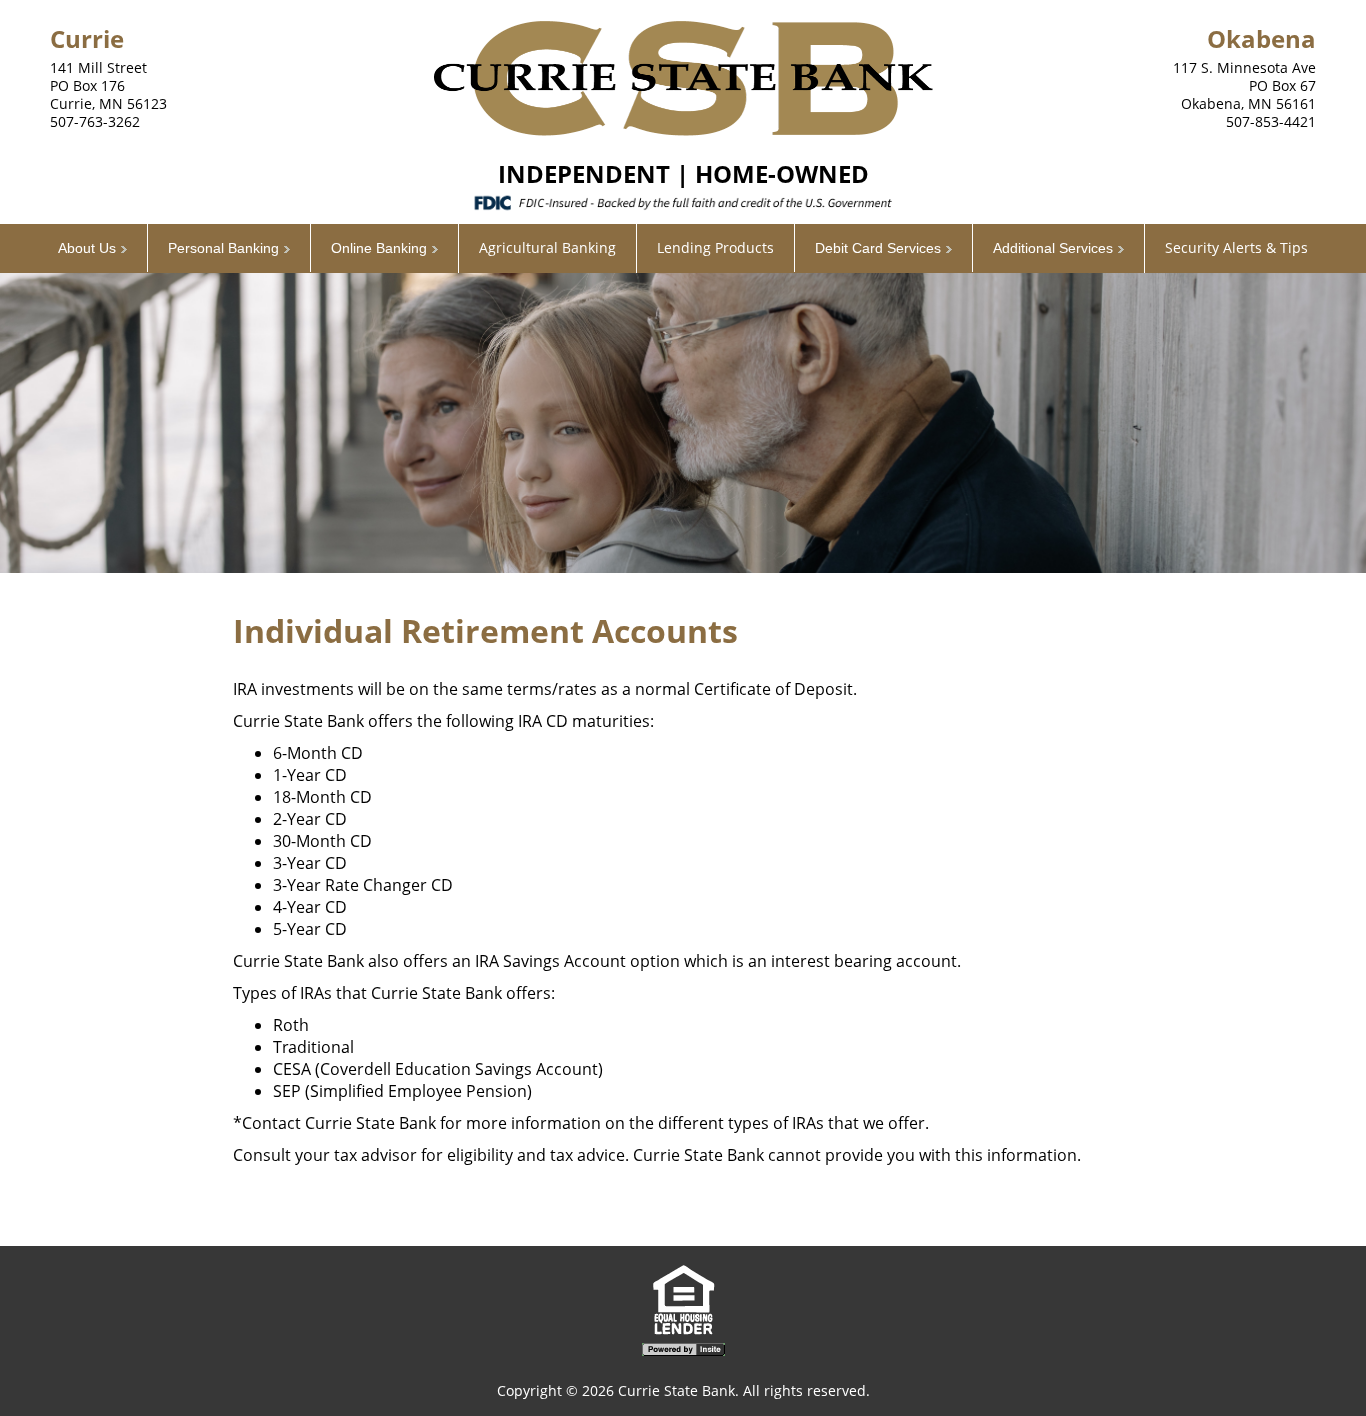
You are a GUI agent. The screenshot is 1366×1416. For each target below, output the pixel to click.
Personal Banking (223, 248)
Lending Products (715, 247)
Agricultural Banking (547, 247)
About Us (87, 248)
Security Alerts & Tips (1236, 247)
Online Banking (379, 248)
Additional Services (1053, 248)
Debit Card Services (878, 248)
